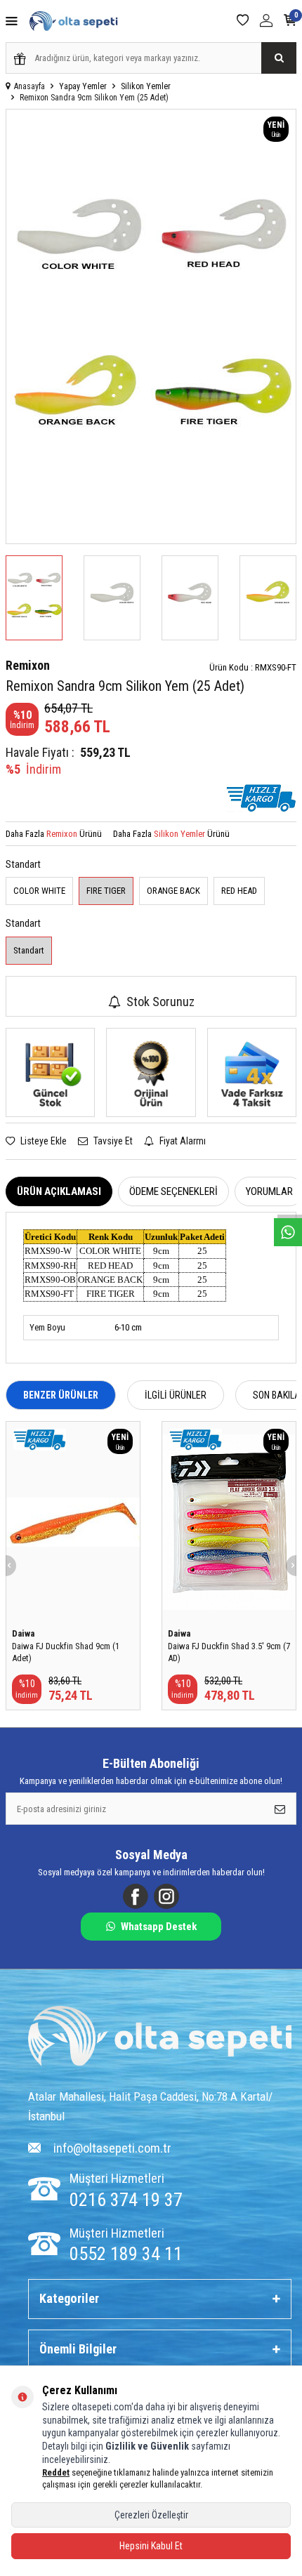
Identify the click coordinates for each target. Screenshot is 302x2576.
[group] (151, 326)
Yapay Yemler (83, 86)
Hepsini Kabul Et (151, 2546)
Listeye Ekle (42, 1141)
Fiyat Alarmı (182, 1141)
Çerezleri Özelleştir (151, 2515)
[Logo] (160, 2038)
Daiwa (23, 1633)
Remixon (28, 665)
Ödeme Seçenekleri (173, 1191)
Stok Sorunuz (160, 1002)
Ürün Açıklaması (59, 1191)
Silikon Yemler (146, 86)
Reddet (56, 2472)
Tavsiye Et (112, 1141)
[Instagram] (166, 1896)
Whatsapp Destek (159, 1927)
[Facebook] (136, 1896)
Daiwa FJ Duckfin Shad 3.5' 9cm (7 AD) (229, 1652)
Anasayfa (29, 86)
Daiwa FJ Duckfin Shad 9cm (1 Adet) (66, 1652)
